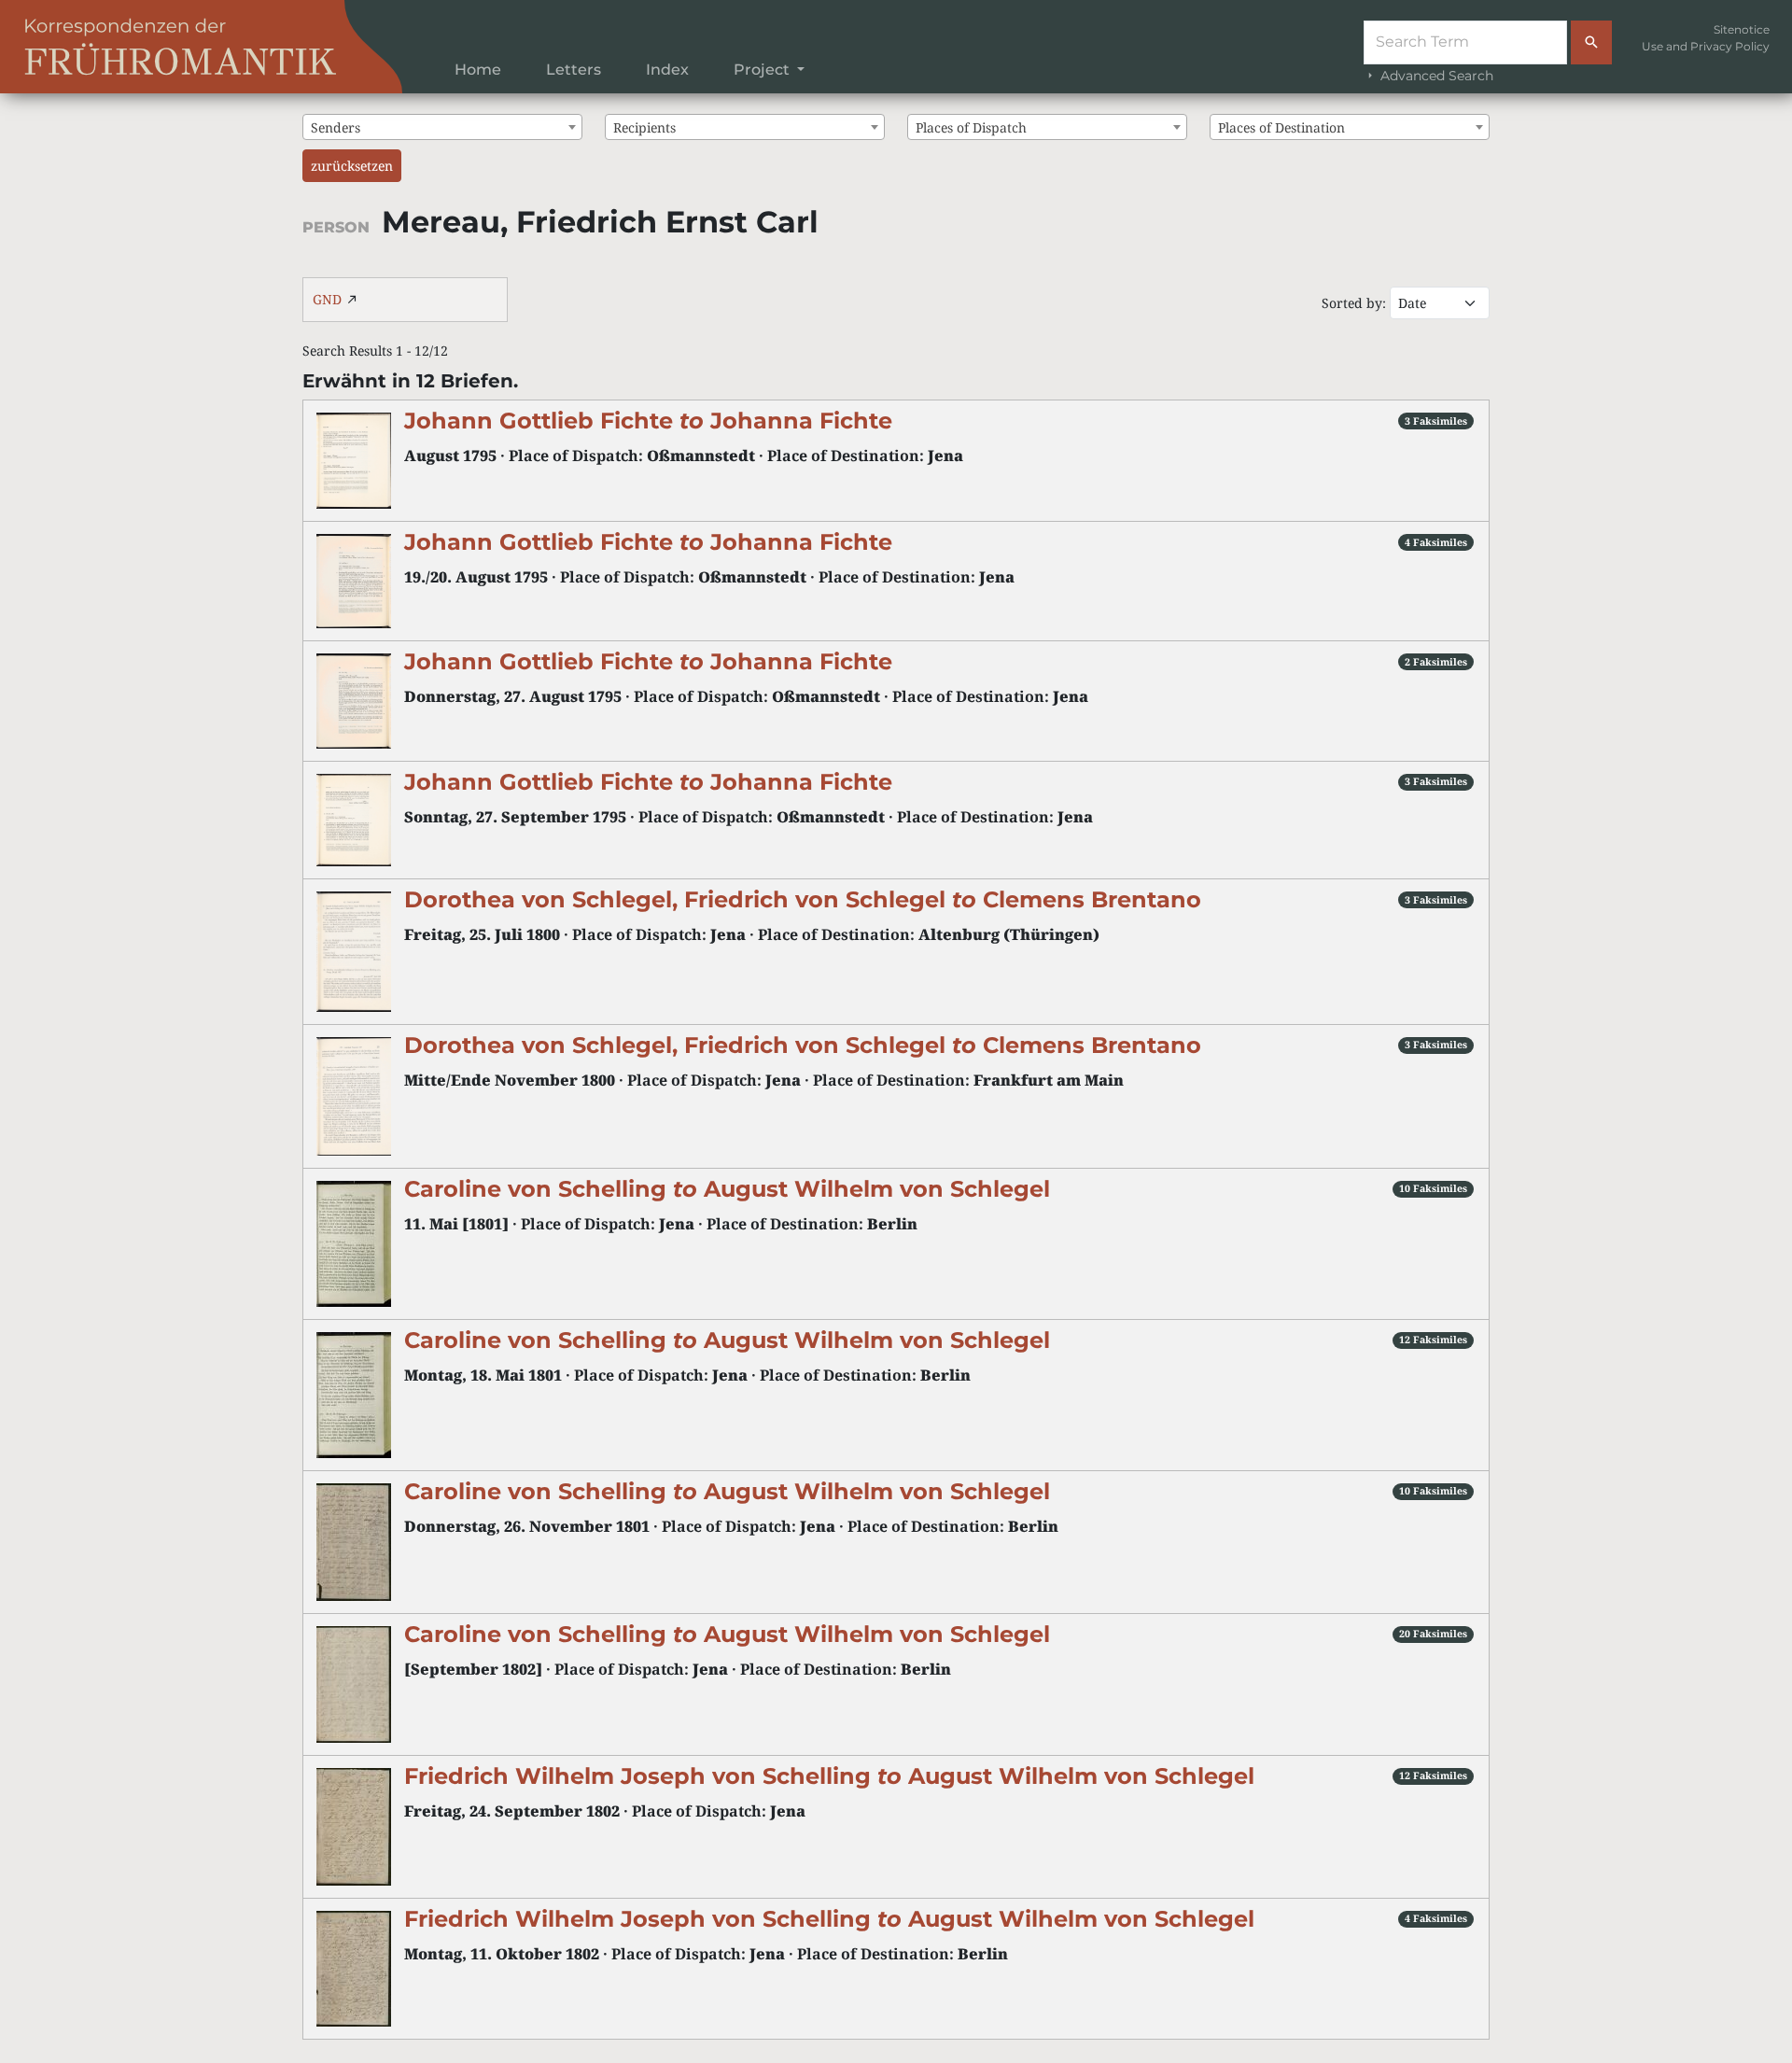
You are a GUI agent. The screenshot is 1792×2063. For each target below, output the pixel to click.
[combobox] (442, 127)
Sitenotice (1742, 29)
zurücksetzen (352, 166)
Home (478, 70)
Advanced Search (1435, 76)
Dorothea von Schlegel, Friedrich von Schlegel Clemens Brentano (803, 899)
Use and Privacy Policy (1706, 46)
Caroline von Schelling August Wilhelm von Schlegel (727, 1189)
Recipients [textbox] (644, 127)
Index (667, 70)
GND (327, 299)
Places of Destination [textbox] (1281, 127)
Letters (574, 70)
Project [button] (763, 70)
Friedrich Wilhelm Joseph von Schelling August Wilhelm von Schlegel (829, 1776)
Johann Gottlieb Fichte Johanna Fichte (648, 421)
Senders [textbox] (336, 127)
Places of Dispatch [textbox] (971, 127)
